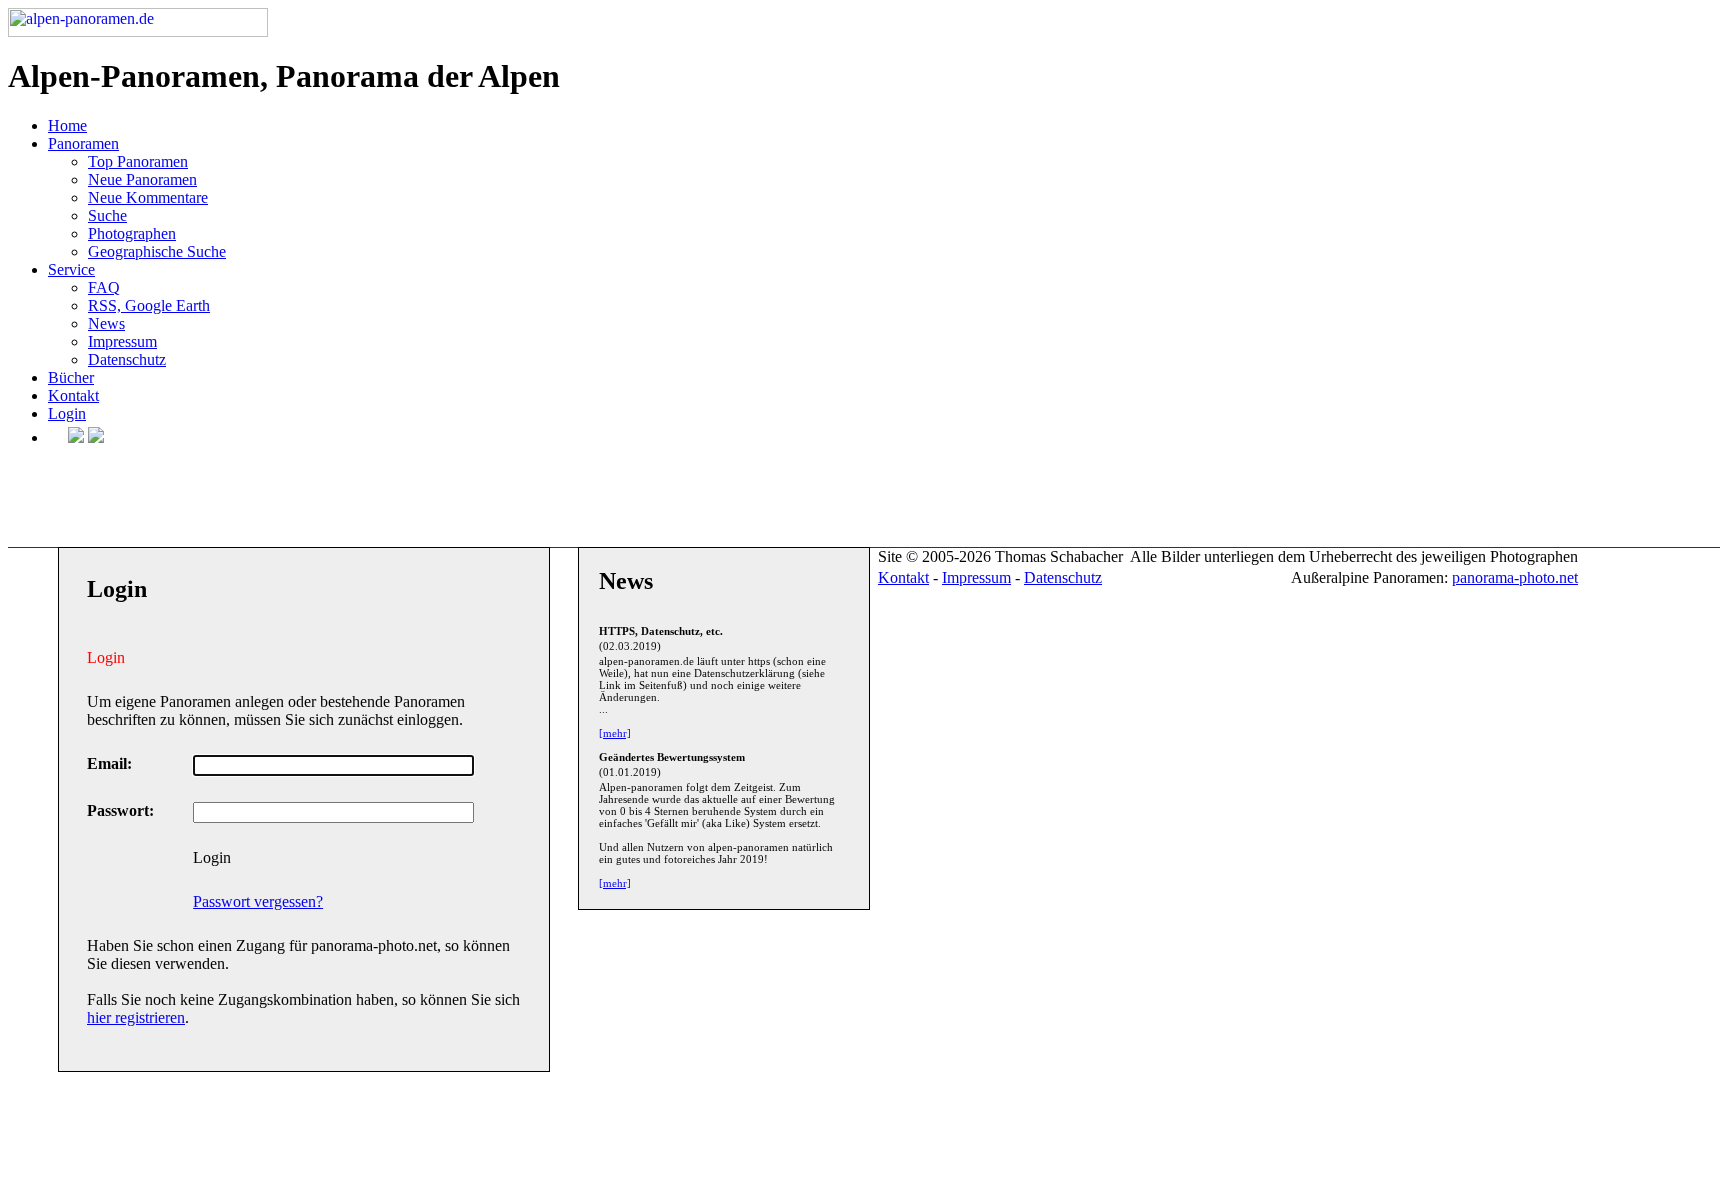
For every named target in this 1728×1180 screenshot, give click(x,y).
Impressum (122, 341)
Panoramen (83, 143)
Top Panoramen (138, 161)
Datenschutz (127, 359)
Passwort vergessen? (258, 901)
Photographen (132, 233)
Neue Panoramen (142, 179)
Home (67, 125)
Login (67, 413)
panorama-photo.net (1515, 577)
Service (71, 269)
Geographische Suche (157, 251)
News (106, 323)
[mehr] (615, 733)
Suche (107, 215)
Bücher (71, 377)
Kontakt (73, 395)
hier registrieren (136, 1017)
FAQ (104, 287)
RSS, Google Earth (149, 305)
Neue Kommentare (148, 197)
